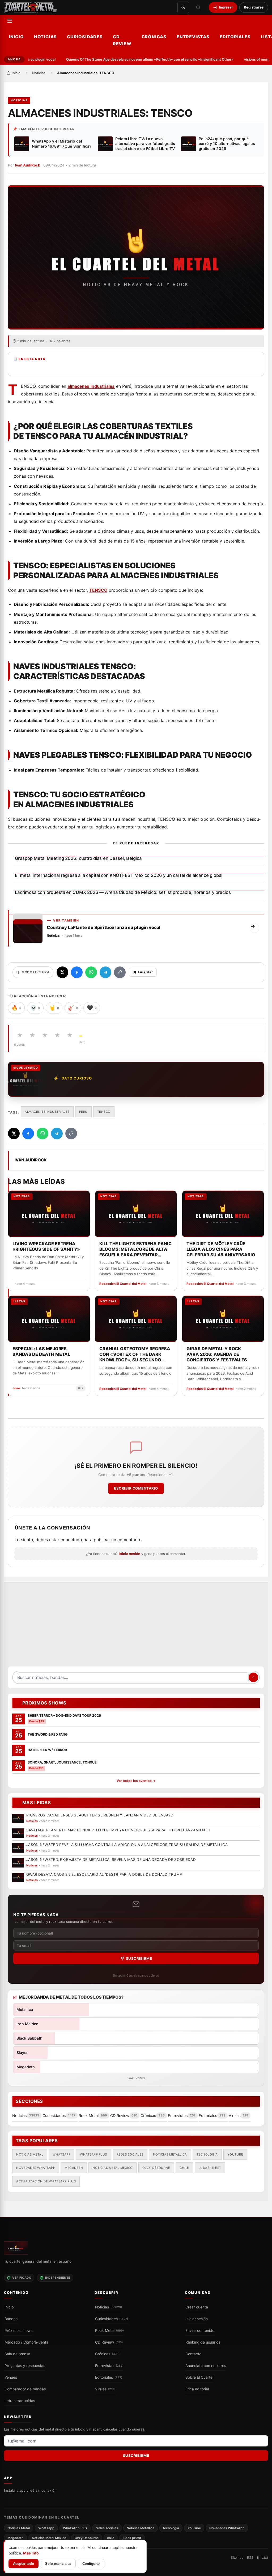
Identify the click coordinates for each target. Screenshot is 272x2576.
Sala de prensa (17, 2354)
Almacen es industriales (47, 1112)
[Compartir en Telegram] (105, 972)
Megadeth (74, 2168)
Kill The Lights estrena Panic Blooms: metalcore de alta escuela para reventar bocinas (135, 1249)
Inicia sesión (129, 1554)
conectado (71, 1540)
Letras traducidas (20, 2401)
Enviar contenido (200, 2331)
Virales (105, 2389)
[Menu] (10, 21)
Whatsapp (61, 2154)
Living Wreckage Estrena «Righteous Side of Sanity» (46, 1246)
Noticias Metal (30, 2154)
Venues (11, 2377)
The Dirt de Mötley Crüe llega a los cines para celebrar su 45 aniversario (221, 1249)
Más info (31, 2553)
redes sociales (130, 2154)
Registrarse (254, 7)
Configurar (91, 2564)
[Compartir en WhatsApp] (91, 972)
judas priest (210, 2168)
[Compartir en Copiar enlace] (120, 972)
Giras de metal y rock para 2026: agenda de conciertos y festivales (217, 1354)
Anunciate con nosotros (206, 2366)
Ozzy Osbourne (156, 2168)
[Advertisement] (136, 1627)
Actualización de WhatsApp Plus (46, 2181)
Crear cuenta (197, 2307)
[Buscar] (198, 7)
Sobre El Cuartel (199, 2377)
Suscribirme (139, 1958)
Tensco (104, 1112)
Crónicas (154, 37)
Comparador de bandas (25, 2389)
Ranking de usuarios (203, 2342)
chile (184, 2168)
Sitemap (237, 2558)
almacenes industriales (91, 386)
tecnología (207, 2154)
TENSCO (98, 590)
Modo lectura (36, 972)
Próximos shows (18, 2331)
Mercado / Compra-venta (26, 2342)
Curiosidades (85, 37)
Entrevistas (193, 37)
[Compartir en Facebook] (77, 972)
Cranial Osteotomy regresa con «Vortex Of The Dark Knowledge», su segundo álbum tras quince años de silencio (135, 1354)
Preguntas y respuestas (25, 2366)
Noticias (45, 37)
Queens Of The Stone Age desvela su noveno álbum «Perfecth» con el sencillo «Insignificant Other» (135, 59)
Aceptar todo (24, 2564)
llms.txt (263, 2558)
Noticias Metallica (170, 2154)
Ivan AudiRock (27, 165)
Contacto (193, 2354)
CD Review (122, 40)
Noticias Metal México (113, 2168)
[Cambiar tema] (183, 7)
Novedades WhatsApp (36, 2168)
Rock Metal (109, 2331)
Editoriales (235, 37)
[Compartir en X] (62, 972)
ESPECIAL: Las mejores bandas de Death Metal (41, 1351)
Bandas (11, 2319)
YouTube (235, 2154)
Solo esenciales (58, 2564)
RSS (250, 2558)
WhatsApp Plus (93, 2154)
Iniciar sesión (197, 2319)
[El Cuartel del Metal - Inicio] (30, 7)
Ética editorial (197, 2389)
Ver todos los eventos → (136, 1781)
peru (83, 1112)
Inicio (16, 37)
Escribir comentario (136, 1488)
